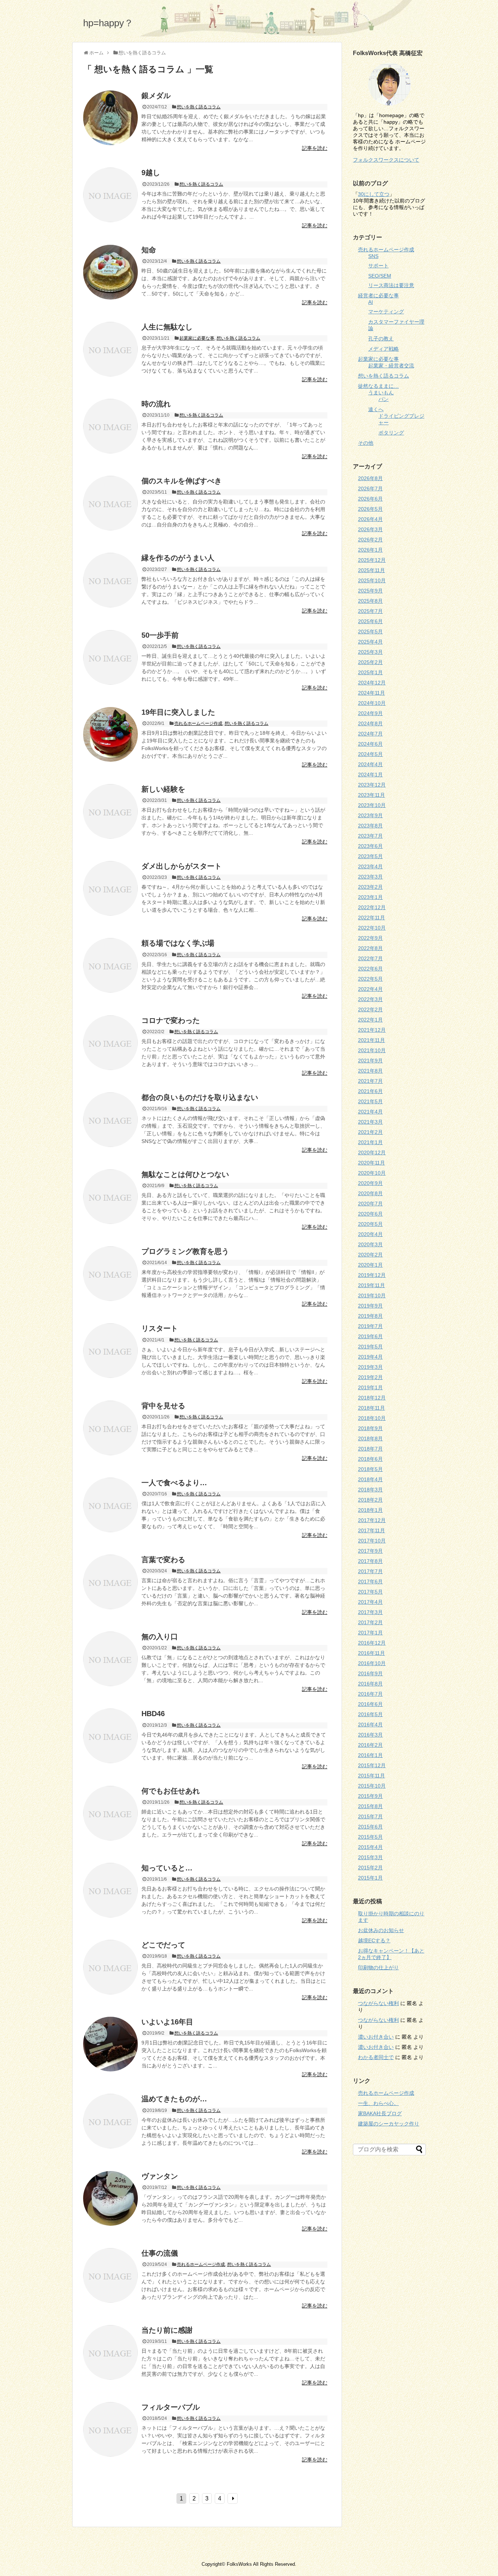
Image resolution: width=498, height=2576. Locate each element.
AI (371, 302)
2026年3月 (370, 529)
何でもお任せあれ (171, 1791)
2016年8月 (370, 1684)
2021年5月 (370, 1101)
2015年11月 (371, 1776)
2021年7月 (370, 1081)
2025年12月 (372, 560)
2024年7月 (370, 734)
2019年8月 (370, 1316)
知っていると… (167, 1868)
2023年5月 (370, 856)
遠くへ (376, 409)
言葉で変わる (163, 1560)
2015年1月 (370, 1878)
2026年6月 (370, 499)
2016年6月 (370, 1704)
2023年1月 (370, 897)
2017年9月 (370, 1551)
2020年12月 (372, 1152)
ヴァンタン (160, 2176)
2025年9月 (370, 591)
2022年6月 (370, 969)
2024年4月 (370, 764)
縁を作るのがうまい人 (178, 558)
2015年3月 (370, 1857)
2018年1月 (370, 1510)
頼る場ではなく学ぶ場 (178, 943)
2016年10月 (372, 1663)
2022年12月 (372, 907)
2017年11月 (371, 1530)
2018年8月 (370, 1438)
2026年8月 (370, 478)
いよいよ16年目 (167, 2022)
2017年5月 (370, 1592)
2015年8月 (370, 1806)
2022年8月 (370, 948)
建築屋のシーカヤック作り (389, 2124)
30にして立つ (374, 194)
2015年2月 (370, 1868)
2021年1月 (370, 1142)
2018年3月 (370, 1490)
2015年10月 (372, 1786)
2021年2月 (370, 1132)
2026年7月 (370, 488)
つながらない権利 (378, 2003)
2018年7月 (370, 1449)
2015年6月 (370, 1827)
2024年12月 (372, 683)
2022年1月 (370, 1020)
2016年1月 (370, 1755)
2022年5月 (370, 979)
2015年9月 (370, 1796)
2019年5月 (370, 1347)
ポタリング (391, 433)
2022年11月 (371, 918)
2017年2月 (370, 1622)
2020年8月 (370, 1193)
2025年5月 (370, 632)
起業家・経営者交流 (391, 366)
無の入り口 (160, 1637)
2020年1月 (370, 1265)
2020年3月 (370, 1244)
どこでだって (163, 1945)
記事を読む (315, 148)
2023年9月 (370, 815)
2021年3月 (370, 1122)
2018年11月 (371, 1408)
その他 (366, 443)
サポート (378, 266)
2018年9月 (370, 1428)
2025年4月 (370, 642)
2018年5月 (370, 1469)
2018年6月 (370, 1459)
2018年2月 (370, 1500)
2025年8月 (370, 601)
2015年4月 (370, 1847)
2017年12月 (372, 1520)
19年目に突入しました (178, 712)
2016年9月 (370, 1673)
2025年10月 (372, 580)
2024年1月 (370, 775)
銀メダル (156, 96)
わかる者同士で (376, 2057)
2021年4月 (370, 1112)
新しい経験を (163, 789)
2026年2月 (370, 540)
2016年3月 (370, 1735)
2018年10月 (372, 1418)
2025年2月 (370, 662)
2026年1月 (370, 550)
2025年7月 (370, 611)
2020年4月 (370, 1234)
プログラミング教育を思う (185, 1251)
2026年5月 (370, 509)
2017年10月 (372, 1541)
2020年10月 (372, 1173)
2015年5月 (370, 1837)
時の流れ (156, 404)
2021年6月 (370, 1091)
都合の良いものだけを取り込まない (200, 1097)
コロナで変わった (171, 1020)
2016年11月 (371, 1653)
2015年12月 (372, 1765)
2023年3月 (370, 877)
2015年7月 (370, 1816)
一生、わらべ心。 (378, 2103)
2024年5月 (370, 754)
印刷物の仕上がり (378, 1967)
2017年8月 (370, 1561)
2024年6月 (370, 744)
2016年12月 (372, 1643)
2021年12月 (372, 1030)
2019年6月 (370, 1336)
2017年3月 (370, 1612)
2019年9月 (370, 1306)
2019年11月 (371, 1285)
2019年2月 (370, 1377)
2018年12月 (372, 1398)
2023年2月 (370, 887)
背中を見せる (163, 1406)
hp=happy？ (108, 23)
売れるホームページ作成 (198, 723)
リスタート (160, 1328)
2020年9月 (370, 1183)
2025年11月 (371, 570)
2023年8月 (370, 826)
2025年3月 (370, 652)
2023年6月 (370, 846)
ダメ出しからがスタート (182, 866)
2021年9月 (370, 1061)
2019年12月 (372, 1275)
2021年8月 (370, 1071)
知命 (149, 250)
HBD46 (153, 1714)
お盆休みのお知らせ (381, 1930)
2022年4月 (370, 989)
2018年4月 (370, 1479)
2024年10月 (372, 703)
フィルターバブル (171, 2407)
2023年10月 (372, 805)
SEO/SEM (380, 276)
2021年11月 (371, 1040)
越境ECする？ (374, 1940)
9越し (151, 173)
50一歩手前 (160, 635)
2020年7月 (370, 1204)
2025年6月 (370, 621)
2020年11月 (371, 1163)
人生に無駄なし (167, 327)
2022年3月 (370, 999)
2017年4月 (370, 1602)
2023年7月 (370, 836)
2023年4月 (370, 866)
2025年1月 (370, 672)
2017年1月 (370, 1633)
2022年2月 (370, 1009)
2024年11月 (371, 693)
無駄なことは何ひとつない (185, 1174)
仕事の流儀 (160, 2253)
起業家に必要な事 (197, 338)
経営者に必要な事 (378, 296)
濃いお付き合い (376, 2037)
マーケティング (386, 312)
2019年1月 (370, 1387)
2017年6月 (370, 1581)
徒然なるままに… (378, 386)
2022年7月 (370, 958)
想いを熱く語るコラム (199, 107)
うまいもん (381, 393)
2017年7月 (370, 1571)
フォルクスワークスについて (386, 160)
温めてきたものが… (174, 2099)
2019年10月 (372, 1295)
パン (384, 399)
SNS (373, 256)
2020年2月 (370, 1255)
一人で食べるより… (174, 1483)
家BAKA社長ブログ (380, 2113)
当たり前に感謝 (167, 2330)
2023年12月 (372, 785)
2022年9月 (370, 938)
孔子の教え (381, 339)
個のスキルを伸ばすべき (182, 481)
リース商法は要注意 (391, 285)
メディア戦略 (384, 349)
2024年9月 (370, 713)
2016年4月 (370, 1725)
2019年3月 (370, 1367)
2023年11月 (371, 795)
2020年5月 (370, 1224)
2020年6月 (370, 1214)
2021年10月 (372, 1050)
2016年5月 (370, 1714)
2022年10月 (372, 928)
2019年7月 (370, 1326)
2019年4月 (370, 1357)
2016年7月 (370, 1694)
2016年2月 (370, 1745)
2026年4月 (370, 519)
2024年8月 (370, 723)
